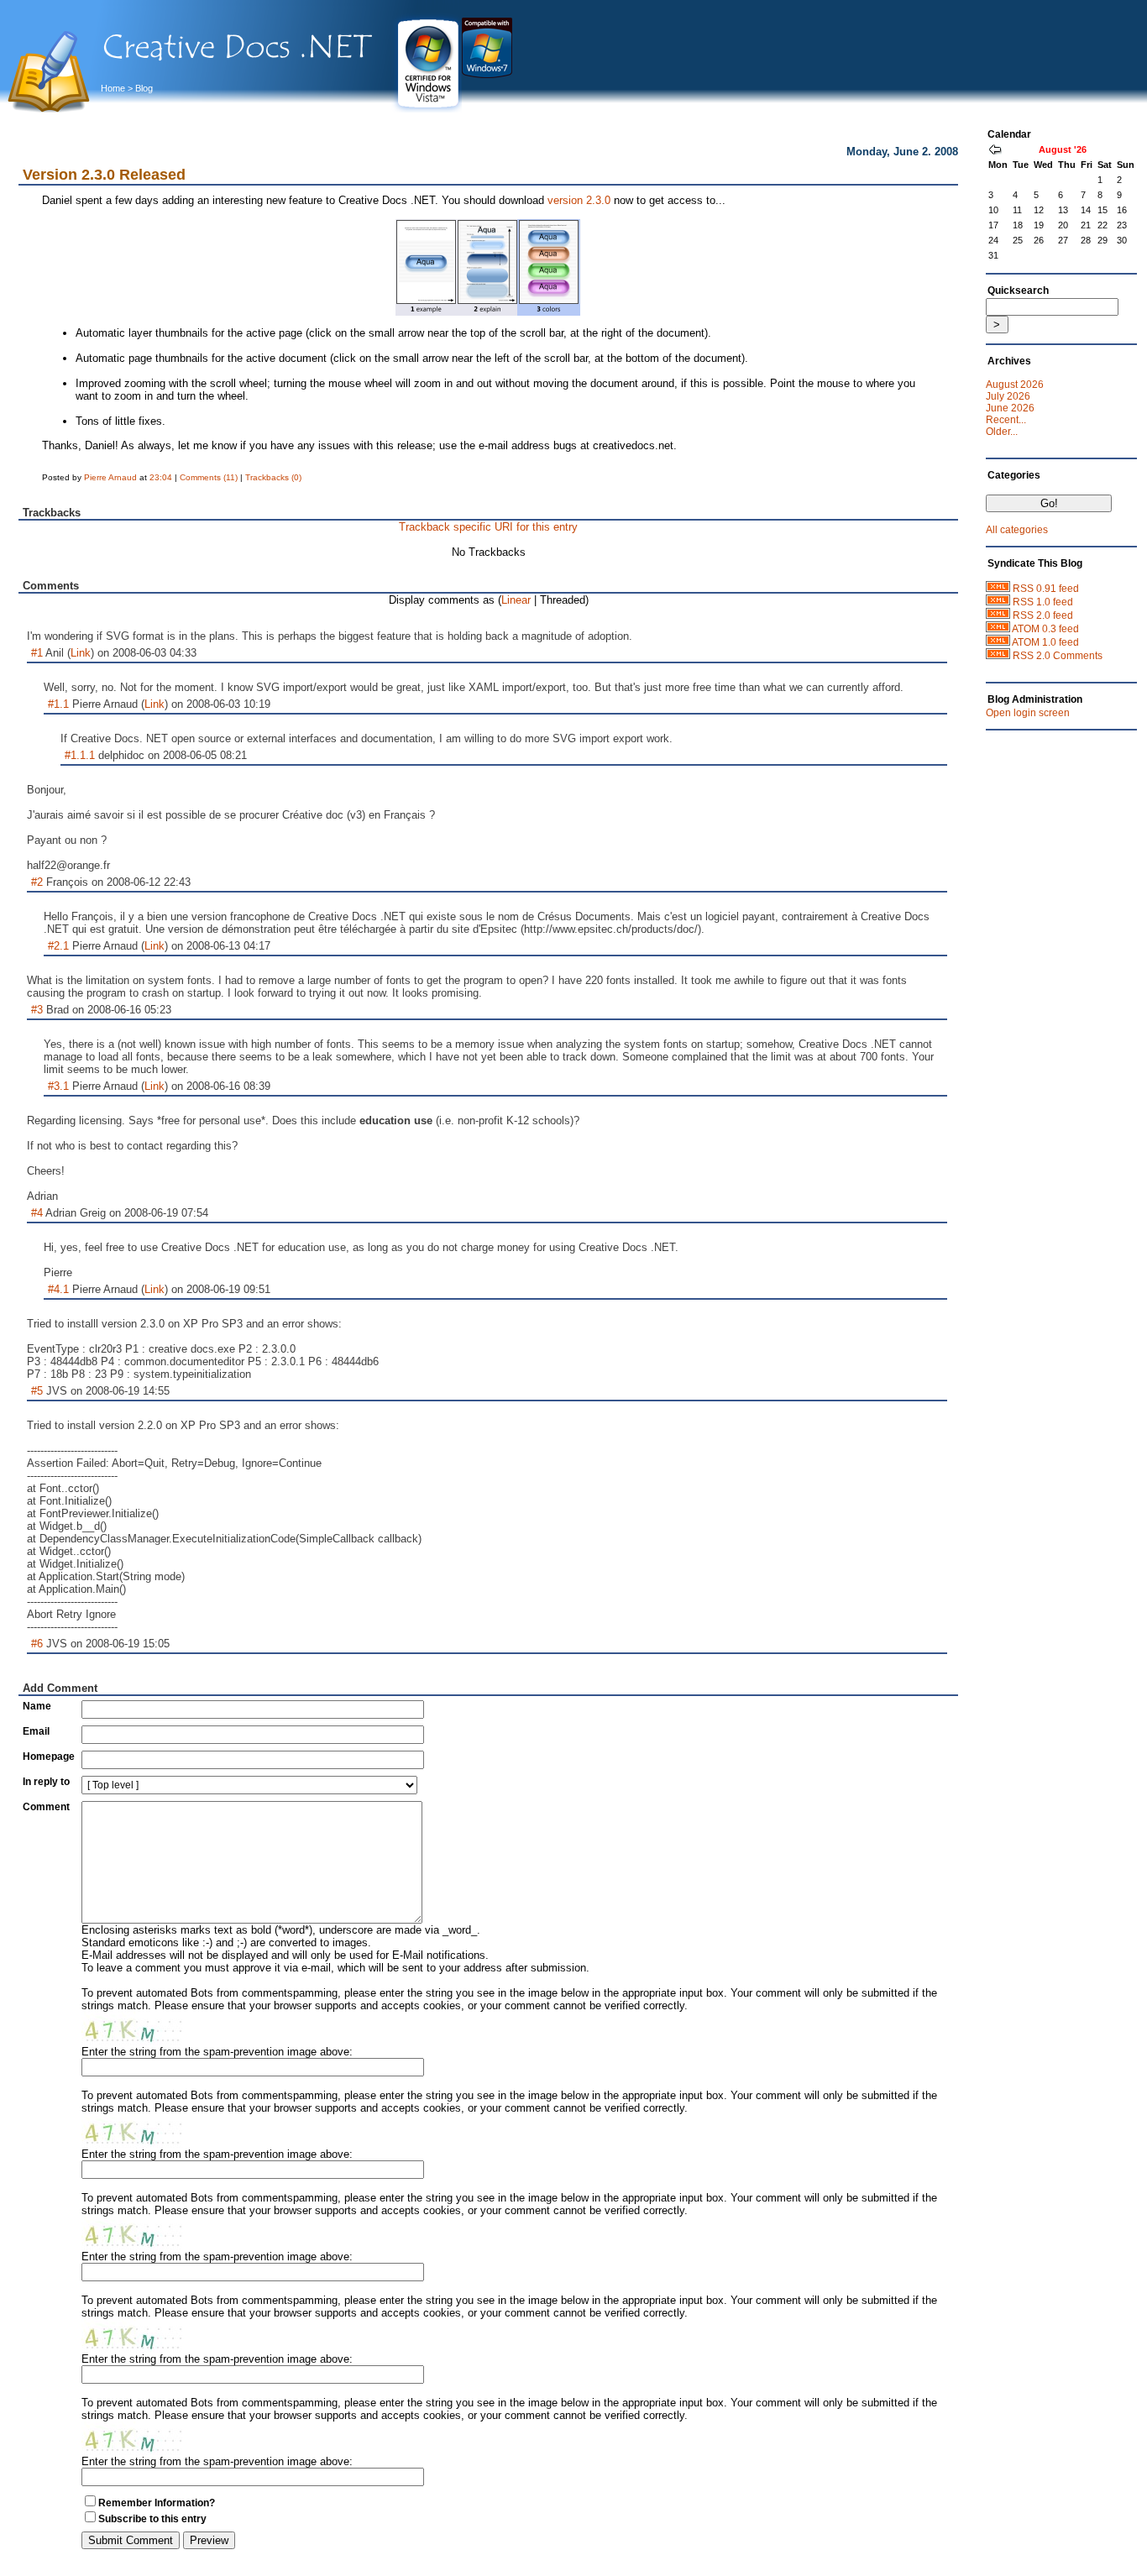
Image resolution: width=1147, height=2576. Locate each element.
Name (37, 1706)
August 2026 (1015, 385)
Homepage (49, 1757)
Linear (516, 600)
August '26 (1063, 149)
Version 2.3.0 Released (104, 175)
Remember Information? (157, 2503)
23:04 (161, 477)
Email (36, 1731)
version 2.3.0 (579, 200)
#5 (37, 1391)
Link (81, 653)
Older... (1002, 432)
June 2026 (1010, 408)
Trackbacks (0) (273, 477)
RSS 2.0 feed (1043, 615)
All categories (1017, 530)
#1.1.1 (80, 755)
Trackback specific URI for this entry (488, 527)
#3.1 (58, 1086)
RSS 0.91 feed (1046, 589)
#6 (37, 1644)
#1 (37, 653)
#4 (37, 1213)
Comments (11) (209, 477)
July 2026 (1008, 396)
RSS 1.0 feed (1043, 602)
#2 (37, 882)
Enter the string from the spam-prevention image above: (217, 2052)
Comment (46, 1807)
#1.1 (58, 704)
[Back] (995, 151)
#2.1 (58, 946)
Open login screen (1028, 713)
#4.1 (58, 1289)
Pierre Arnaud (110, 477)
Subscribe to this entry (152, 2519)
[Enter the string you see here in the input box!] (132, 2029)
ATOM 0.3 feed (1045, 629)
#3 (37, 1010)
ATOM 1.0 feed (1045, 642)
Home (113, 88)
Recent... (1006, 420)
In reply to (46, 1782)
